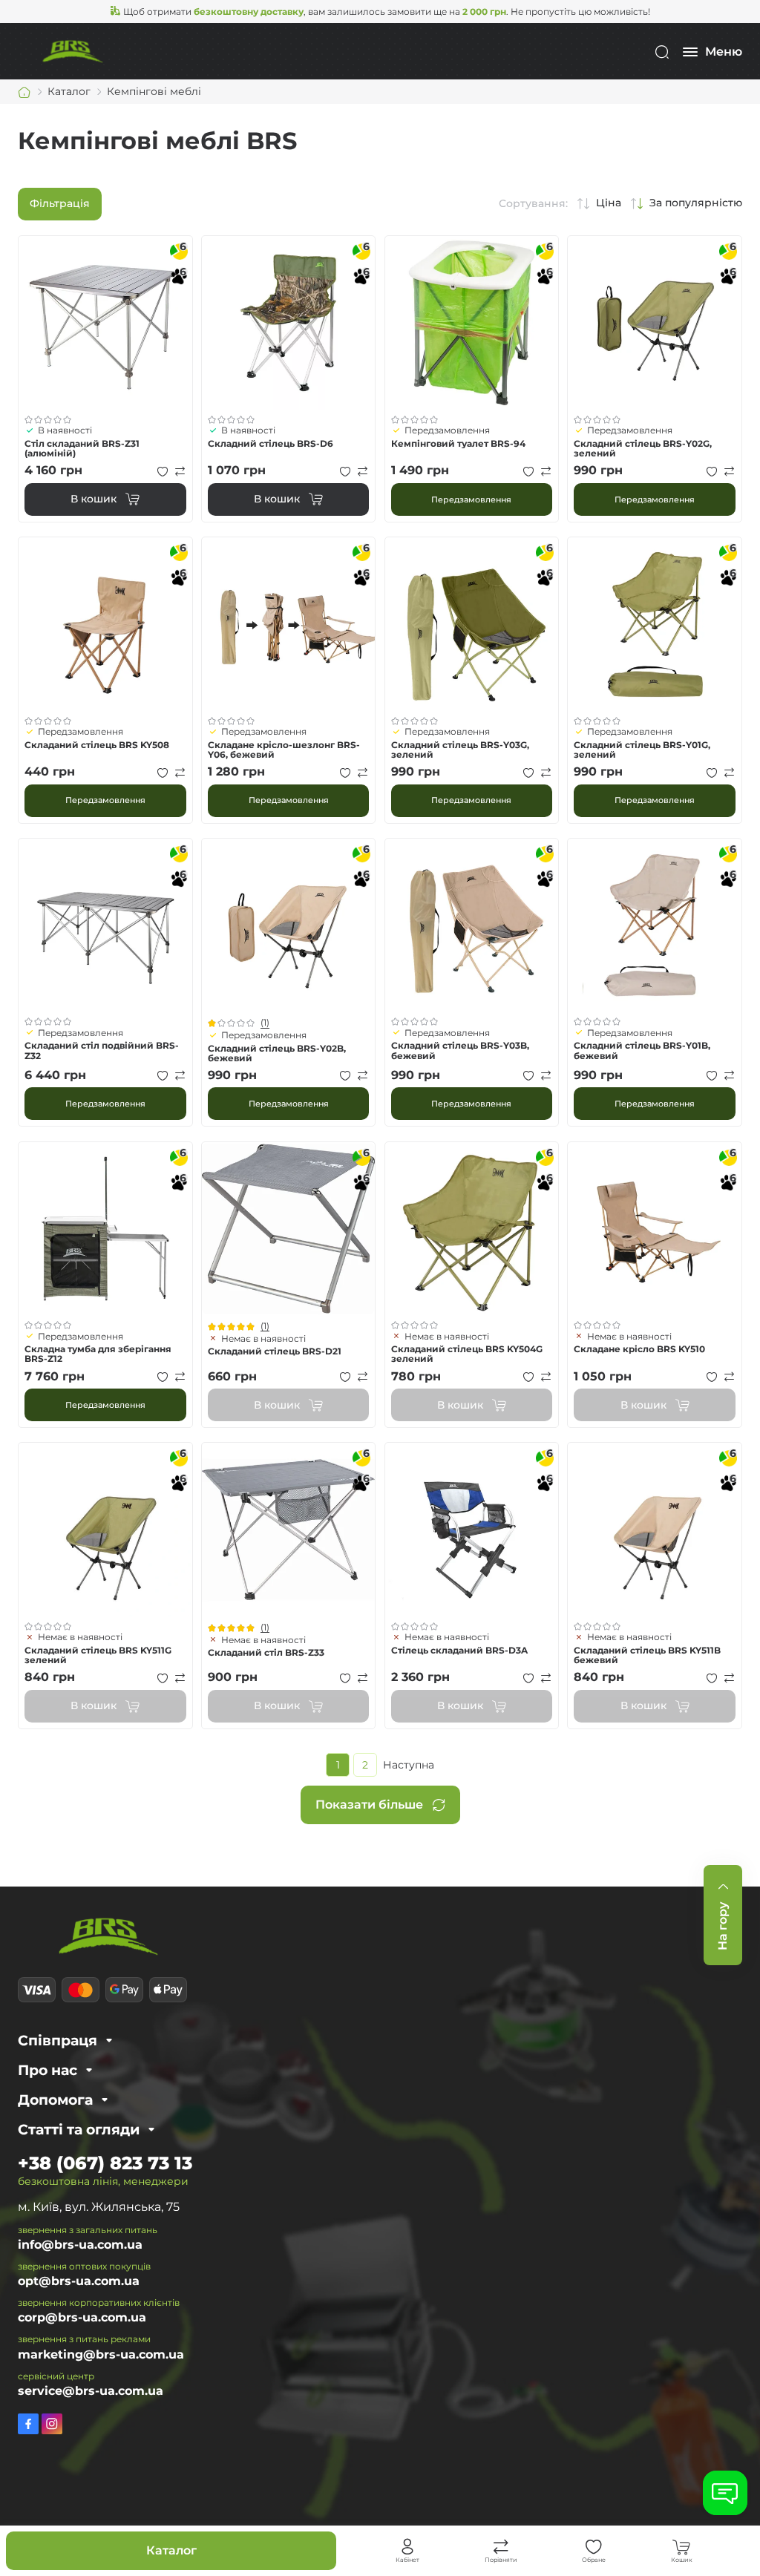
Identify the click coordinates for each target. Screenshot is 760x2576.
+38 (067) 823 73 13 (105, 2163)
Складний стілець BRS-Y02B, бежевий (277, 1053)
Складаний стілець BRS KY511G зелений (98, 1655)
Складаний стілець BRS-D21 (275, 1351)
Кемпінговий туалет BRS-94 (458, 443)
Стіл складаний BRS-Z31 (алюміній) (82, 448)
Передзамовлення (471, 499)
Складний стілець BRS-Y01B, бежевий (642, 1050)
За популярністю (696, 203)
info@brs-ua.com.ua (80, 2245)
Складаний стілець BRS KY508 (97, 745)
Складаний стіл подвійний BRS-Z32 (102, 1050)
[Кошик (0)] (681, 2547)
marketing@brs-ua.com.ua (101, 2354)
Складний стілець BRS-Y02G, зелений (643, 448)
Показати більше (369, 1805)
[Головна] (24, 92)
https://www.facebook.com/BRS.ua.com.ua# (28, 2424)
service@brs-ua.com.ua (91, 2391)
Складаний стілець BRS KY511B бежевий (647, 1655)
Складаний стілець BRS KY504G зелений (467, 1354)
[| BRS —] (73, 51)
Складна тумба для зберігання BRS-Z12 (98, 1354)
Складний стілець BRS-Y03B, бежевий (460, 1050)
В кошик (94, 499)
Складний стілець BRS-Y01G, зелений (642, 750)
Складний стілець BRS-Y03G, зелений (460, 750)
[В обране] (163, 471)
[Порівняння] (501, 2547)
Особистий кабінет (407, 2547)
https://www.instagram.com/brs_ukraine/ (52, 2424)
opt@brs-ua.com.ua (79, 2281)
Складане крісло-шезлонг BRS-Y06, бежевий (284, 750)
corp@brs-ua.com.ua (82, 2317)
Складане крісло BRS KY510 (639, 1349)
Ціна (609, 203)
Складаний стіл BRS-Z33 (266, 1652)
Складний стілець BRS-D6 (271, 443)
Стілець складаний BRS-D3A (459, 1650)
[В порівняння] (180, 471)
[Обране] (594, 2547)
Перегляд (105, 323)
